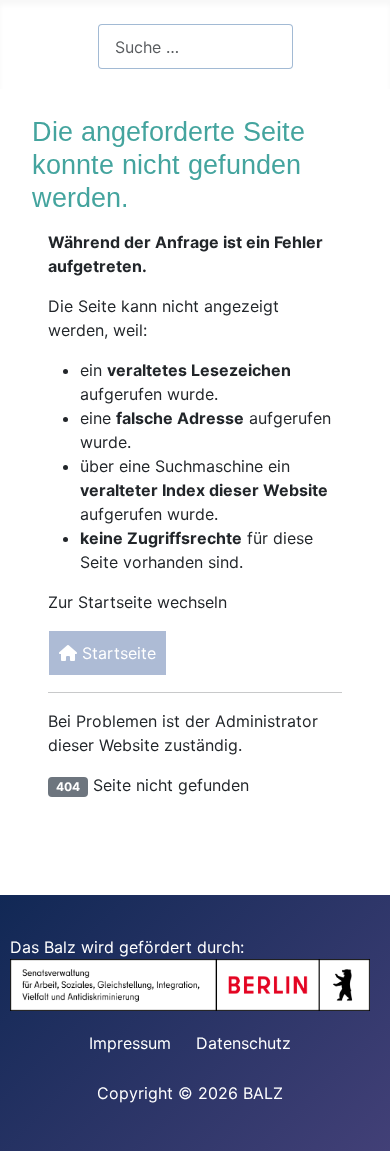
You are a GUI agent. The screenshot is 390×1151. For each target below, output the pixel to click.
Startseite (116, 653)
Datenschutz (243, 1043)
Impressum (130, 1043)
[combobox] (195, 46)
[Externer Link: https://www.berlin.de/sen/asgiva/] (200, 984)
